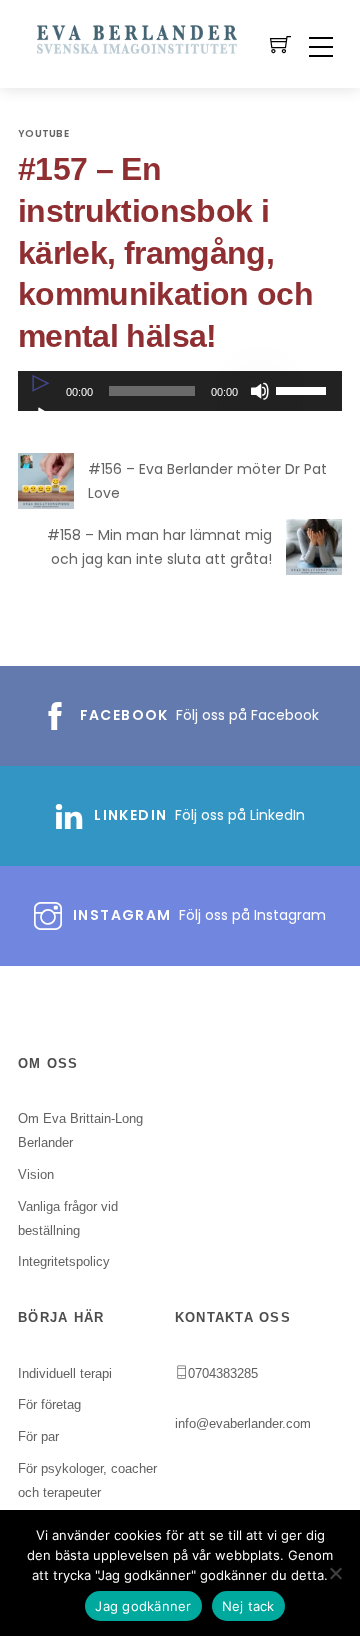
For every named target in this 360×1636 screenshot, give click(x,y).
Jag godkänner (143, 1606)
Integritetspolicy (64, 1261)
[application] (180, 391)
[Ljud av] (260, 391)
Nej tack (248, 1606)
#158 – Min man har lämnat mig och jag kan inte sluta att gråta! (159, 547)
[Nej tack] (335, 1573)
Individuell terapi (65, 1373)
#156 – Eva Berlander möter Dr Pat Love (207, 481)
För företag (49, 1404)
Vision (36, 1174)
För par (38, 1436)
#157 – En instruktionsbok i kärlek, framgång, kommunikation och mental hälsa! (165, 252)
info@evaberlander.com (243, 1423)
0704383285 (223, 1373)
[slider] (304, 389)
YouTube (43, 133)
